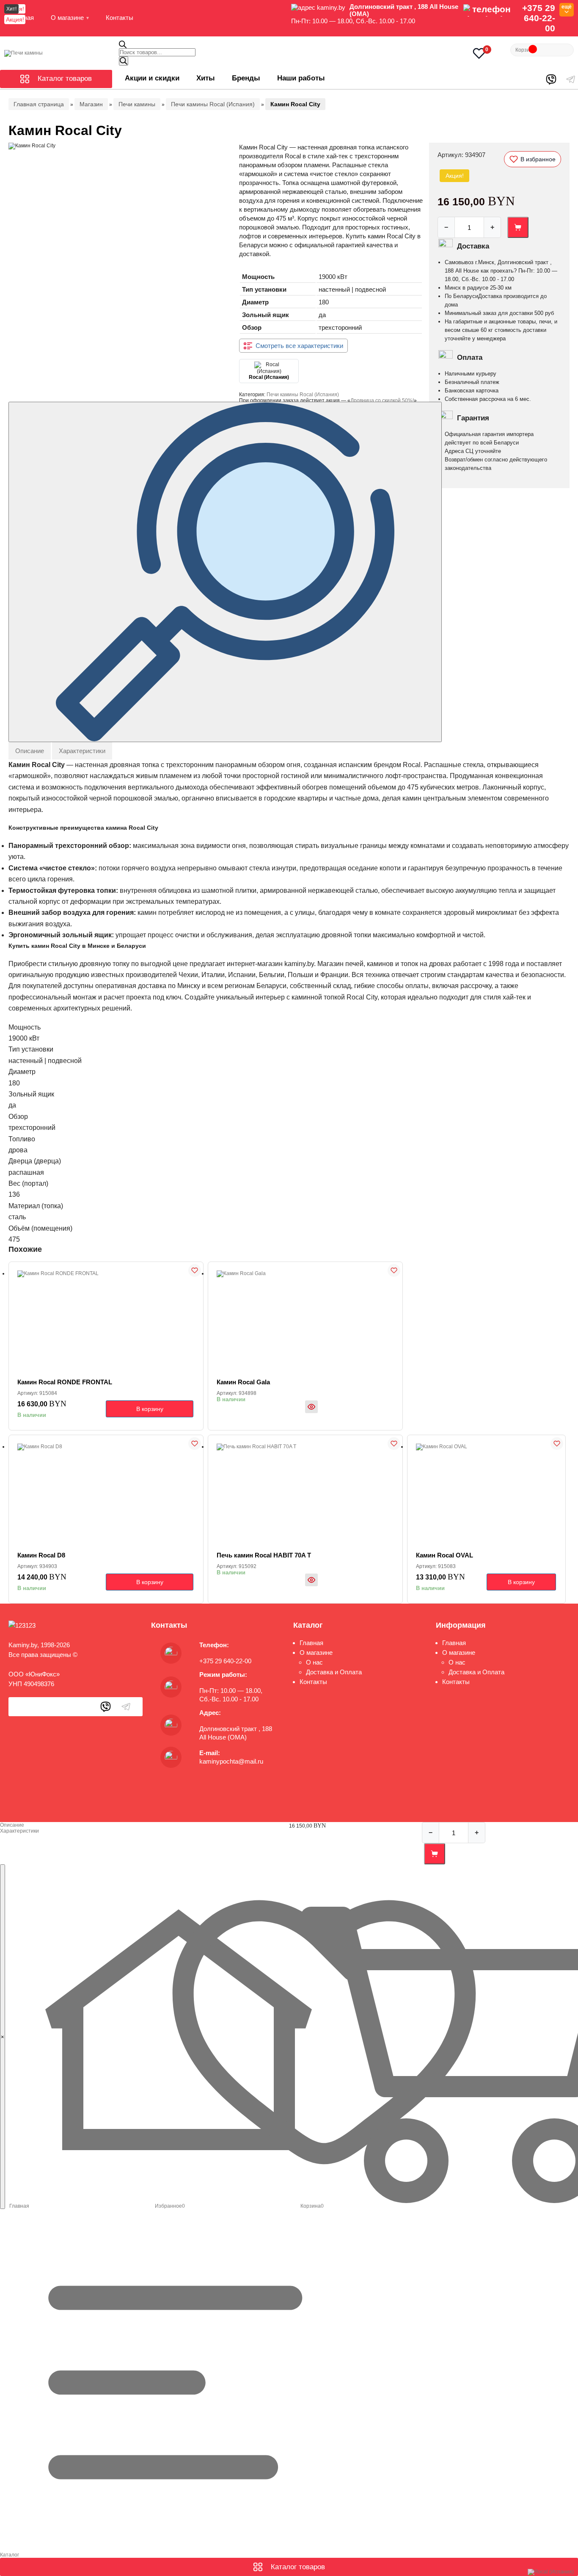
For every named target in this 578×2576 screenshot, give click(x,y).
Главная (311, 1643)
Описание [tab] (30, 751)
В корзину (150, 1409)
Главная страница (39, 104)
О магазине (67, 18)
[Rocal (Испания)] (551, 2572)
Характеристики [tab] (82, 751)
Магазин (91, 104)
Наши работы (301, 78)
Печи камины (137, 104)
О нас (314, 1662)
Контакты (120, 18)
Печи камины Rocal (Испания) (213, 104)
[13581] (518, 227)
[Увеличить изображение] (225, 572)
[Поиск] (124, 61)
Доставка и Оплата (334, 1672)
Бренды (246, 78)
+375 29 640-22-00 (539, 18)
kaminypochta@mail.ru (231, 1761)
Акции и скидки (152, 78)
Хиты (206, 78)
